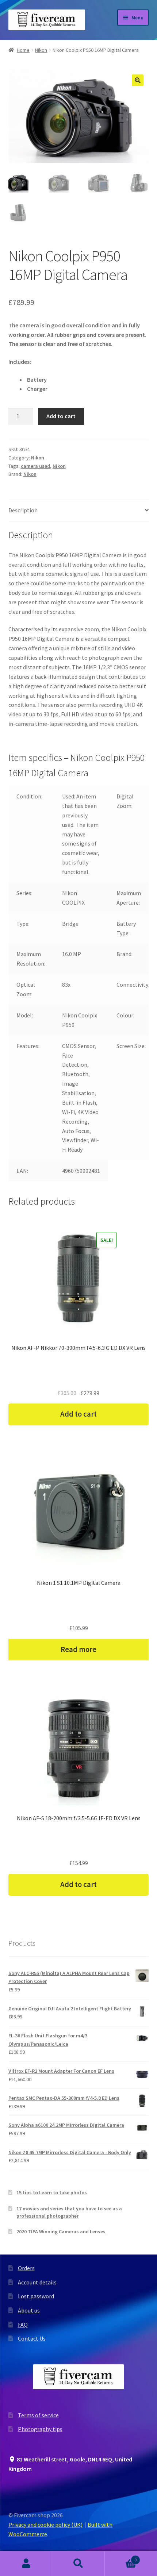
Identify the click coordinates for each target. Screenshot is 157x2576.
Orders (26, 2268)
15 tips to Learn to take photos (52, 2192)
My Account (26, 2564)
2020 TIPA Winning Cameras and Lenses (61, 2232)
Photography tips (40, 2429)
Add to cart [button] (78, 1414)
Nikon (41, 50)
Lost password (36, 2296)
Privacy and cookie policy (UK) (45, 2525)
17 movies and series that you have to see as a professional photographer (69, 2212)
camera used (35, 466)
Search (78, 2564)
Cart (121, 2557)
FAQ (23, 2325)
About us (29, 2310)
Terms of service (38, 2415)
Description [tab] (23, 510)
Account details (37, 2282)
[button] (138, 80)
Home (23, 50)
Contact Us (32, 2338)
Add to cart (61, 416)
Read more (78, 1649)
